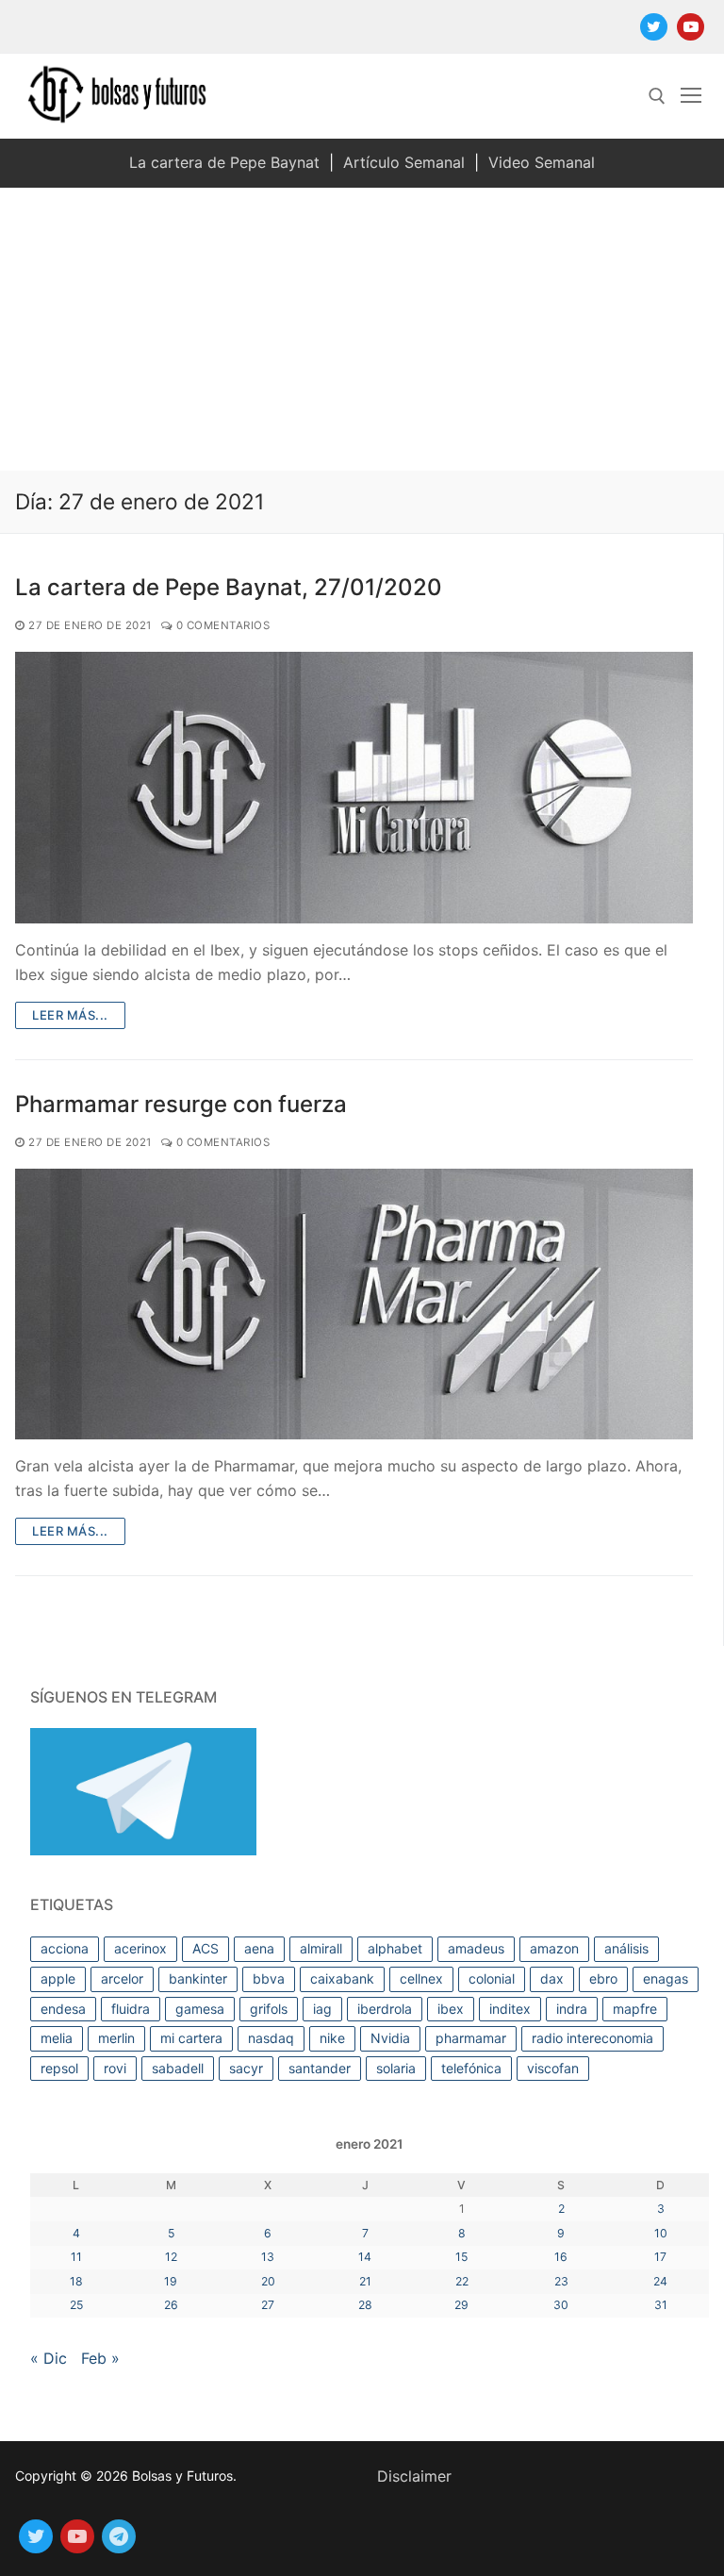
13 (268, 2257)
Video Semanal (542, 162)
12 (171, 2257)
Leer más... (70, 1015)
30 (561, 2305)
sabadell (178, 2068)
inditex (510, 2009)
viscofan (553, 2068)
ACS (206, 1948)
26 (171, 2305)
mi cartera (191, 2038)
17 (660, 2257)
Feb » (100, 2358)
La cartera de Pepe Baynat (224, 162)
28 (365, 2305)
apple (58, 1978)
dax (552, 1978)
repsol (59, 2068)
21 (365, 2281)
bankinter (198, 1978)
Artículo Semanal (404, 162)
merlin (116, 2038)
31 (661, 2305)
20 (268, 2281)
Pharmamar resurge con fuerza (181, 1104)
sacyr (246, 2068)
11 (76, 2257)
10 (661, 2233)
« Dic (49, 2358)
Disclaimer (414, 2476)
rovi (115, 2068)
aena (259, 1948)
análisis (626, 1948)
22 (462, 2281)
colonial (492, 1978)
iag (322, 2009)
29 (461, 2305)
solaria (396, 2068)
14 (365, 2257)
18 (76, 2281)
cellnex (421, 1978)
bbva (269, 1978)
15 (461, 2257)
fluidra (131, 2009)
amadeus (476, 1948)
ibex (451, 2009)
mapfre (635, 2009)
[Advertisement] (362, 329)
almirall (321, 1948)
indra (572, 2009)
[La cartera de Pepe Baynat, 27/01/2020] (354, 788)
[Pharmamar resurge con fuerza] (354, 1305)
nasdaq (271, 2038)
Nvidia (390, 2038)
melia (57, 2038)
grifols (269, 2009)
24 (660, 2281)
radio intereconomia (592, 2038)
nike (332, 2038)
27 (268, 2305)
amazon (554, 1948)
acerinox (140, 1948)
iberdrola (385, 2009)
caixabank (342, 1978)
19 (171, 2281)
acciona (65, 1948)
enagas (666, 1978)
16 (561, 2257)
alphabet (395, 1948)
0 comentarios (221, 625)
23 (561, 2281)
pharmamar (471, 2038)
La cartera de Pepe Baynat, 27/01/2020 (229, 587)
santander (320, 2068)
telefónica (471, 2068)
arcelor (122, 1978)
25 (76, 2305)
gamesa (200, 2009)
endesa (63, 2009)
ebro (603, 1978)
